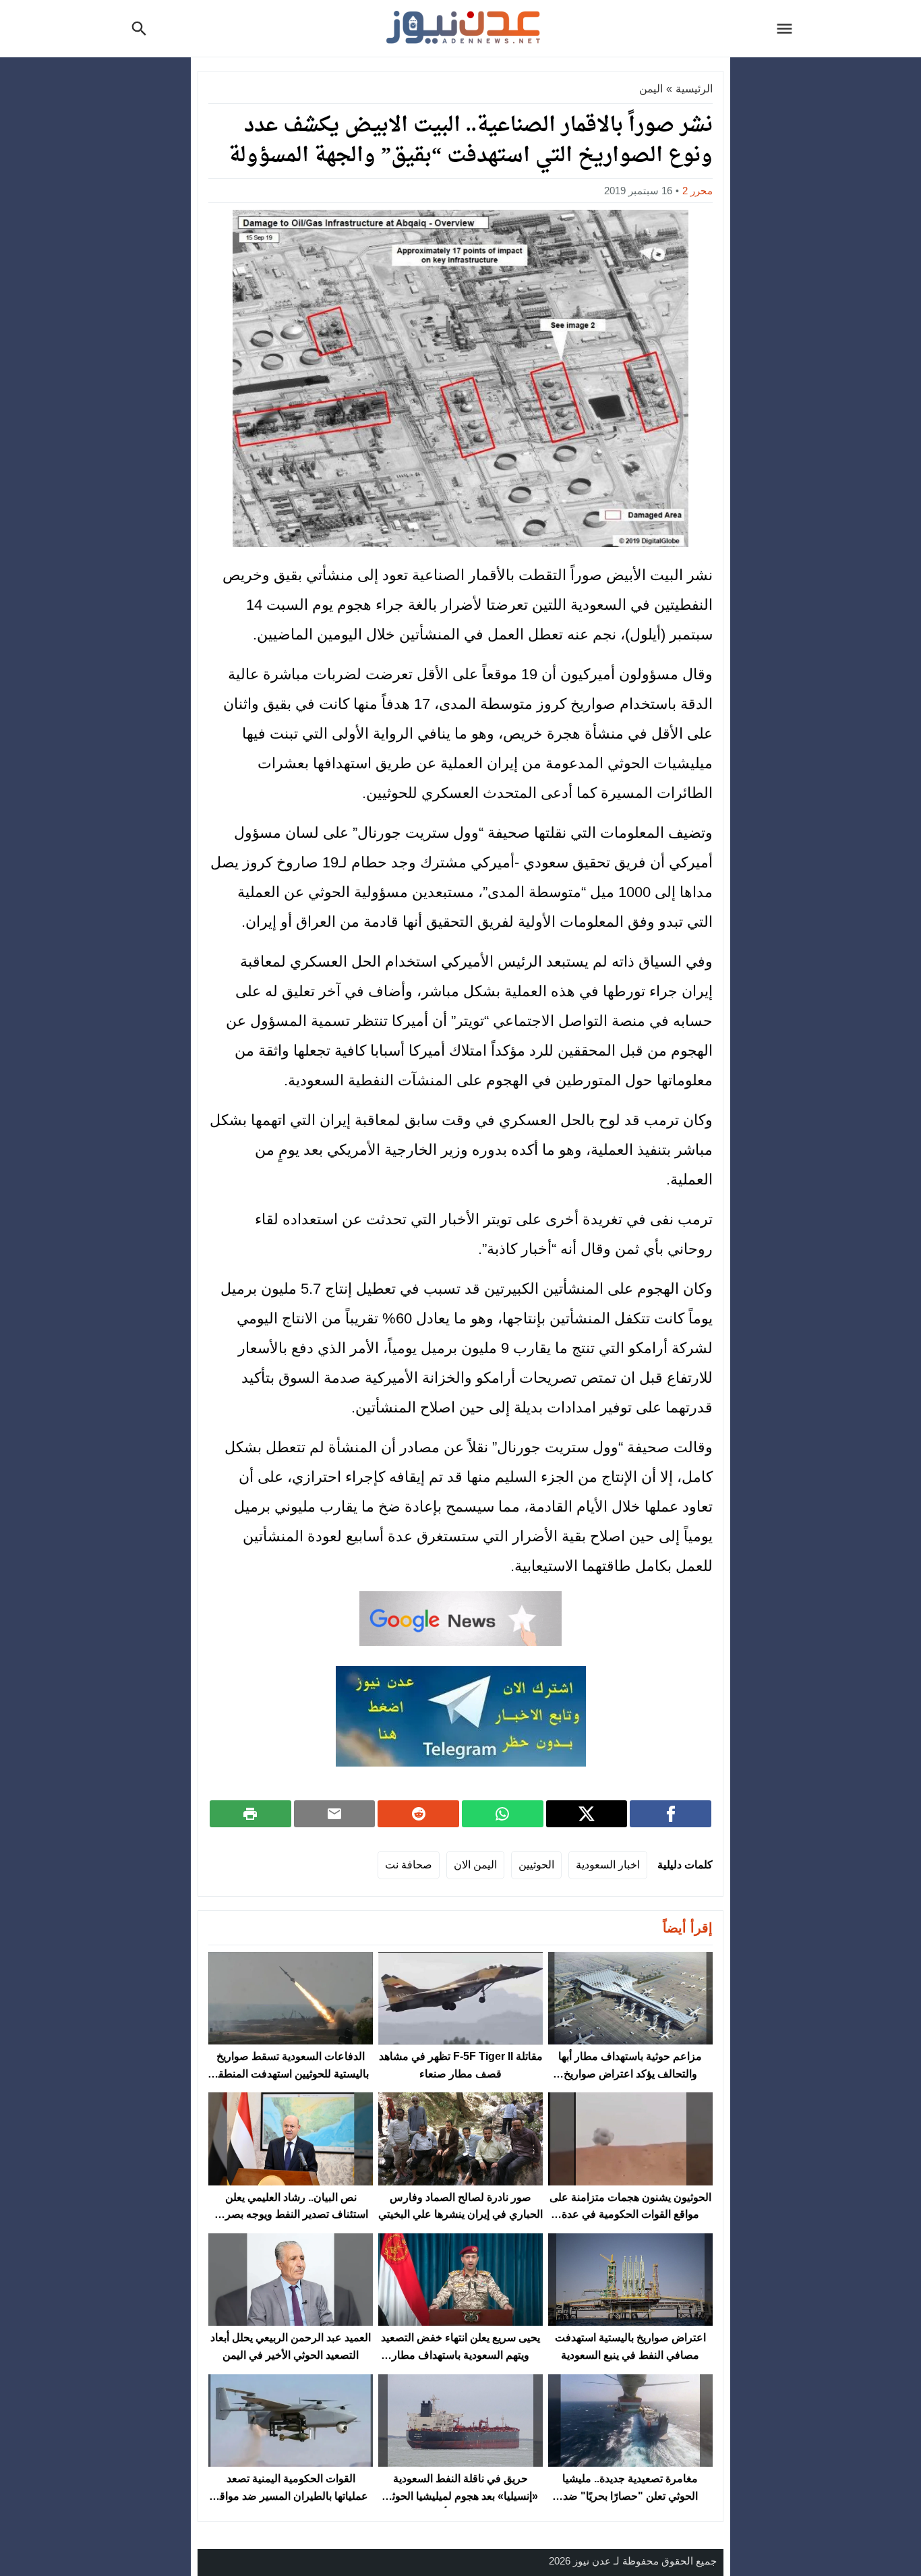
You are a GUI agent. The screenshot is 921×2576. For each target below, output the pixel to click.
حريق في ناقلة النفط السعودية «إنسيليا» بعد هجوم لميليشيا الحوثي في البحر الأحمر (461, 2496)
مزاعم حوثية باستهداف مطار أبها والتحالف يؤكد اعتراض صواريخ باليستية (630, 2073)
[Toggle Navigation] (788, 28)
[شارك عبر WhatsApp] (503, 1814)
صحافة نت (409, 1865)
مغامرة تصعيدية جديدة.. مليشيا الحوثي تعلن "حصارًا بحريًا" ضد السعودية (630, 2496)
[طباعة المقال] (250, 1814)
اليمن (651, 89)
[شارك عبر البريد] (335, 1814)
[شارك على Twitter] (587, 1814)
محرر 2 (697, 191)
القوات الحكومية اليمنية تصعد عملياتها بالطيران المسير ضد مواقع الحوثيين (291, 2496)
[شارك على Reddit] (418, 1814)
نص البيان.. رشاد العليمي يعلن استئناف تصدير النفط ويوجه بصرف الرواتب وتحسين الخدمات (291, 2214)
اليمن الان (475, 1865)
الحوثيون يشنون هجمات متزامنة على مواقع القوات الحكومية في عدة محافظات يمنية (630, 2214)
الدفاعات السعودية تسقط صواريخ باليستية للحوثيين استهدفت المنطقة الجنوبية (291, 2073)
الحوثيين (536, 1865)
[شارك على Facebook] (671, 1814)
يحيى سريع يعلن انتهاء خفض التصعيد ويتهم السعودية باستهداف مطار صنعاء (460, 2355)
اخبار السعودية (608, 1865)
